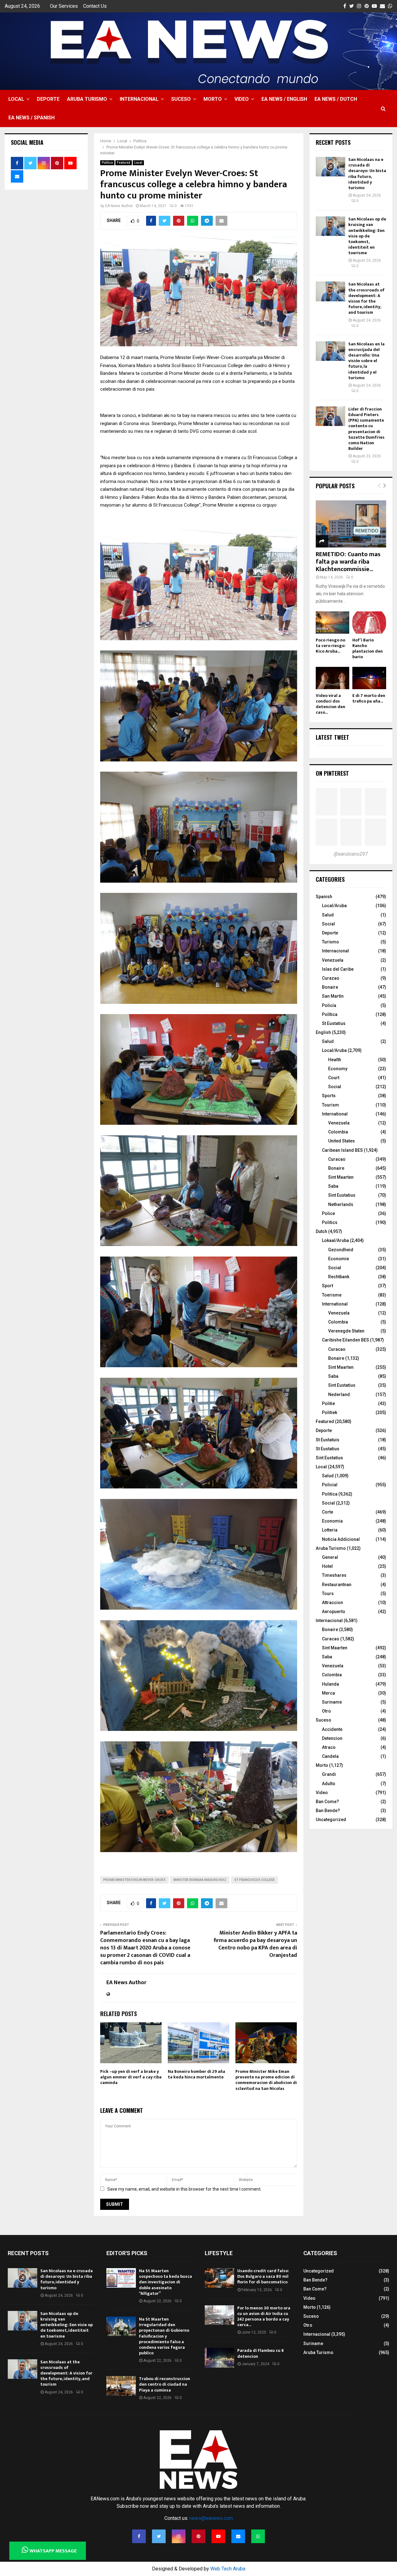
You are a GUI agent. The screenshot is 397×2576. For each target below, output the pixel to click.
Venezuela (333, 960)
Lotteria (330, 1530)
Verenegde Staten (346, 1331)
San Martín (333, 996)
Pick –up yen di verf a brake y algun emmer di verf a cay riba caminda (131, 2077)
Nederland (339, 1394)
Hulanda (330, 1684)
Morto (213, 99)
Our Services (64, 6)
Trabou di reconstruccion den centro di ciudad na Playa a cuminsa (165, 2384)
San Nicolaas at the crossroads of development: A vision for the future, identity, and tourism (366, 298)
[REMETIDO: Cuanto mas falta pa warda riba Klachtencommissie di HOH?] (351, 524)
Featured (124, 163)
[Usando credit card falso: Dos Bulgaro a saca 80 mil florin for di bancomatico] (219, 2278)
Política (330, 1014)
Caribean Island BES (342, 1150)
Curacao (337, 1159)
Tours (328, 1594)
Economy (338, 1069)
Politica (107, 163)
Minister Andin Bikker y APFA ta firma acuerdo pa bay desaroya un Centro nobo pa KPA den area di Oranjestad (255, 1944)
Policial (330, 1485)
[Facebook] (139, 2536)
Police (328, 1213)
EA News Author (119, 206)
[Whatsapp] (258, 2536)
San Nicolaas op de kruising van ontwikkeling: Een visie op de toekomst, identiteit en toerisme (367, 236)
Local (16, 99)
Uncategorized (331, 1820)
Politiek (330, 1412)
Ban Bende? (328, 1811)
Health (335, 1060)
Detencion (332, 1738)
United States (341, 1141)
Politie (328, 1403)
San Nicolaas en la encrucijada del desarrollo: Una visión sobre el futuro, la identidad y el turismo (366, 361)
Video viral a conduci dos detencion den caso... (330, 704)
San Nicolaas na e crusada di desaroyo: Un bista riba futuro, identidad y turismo (367, 174)
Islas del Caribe (338, 969)
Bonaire (330, 987)
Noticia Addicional (341, 1539)
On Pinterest (332, 773)
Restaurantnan (337, 1585)
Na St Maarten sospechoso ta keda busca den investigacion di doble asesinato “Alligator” (165, 2282)
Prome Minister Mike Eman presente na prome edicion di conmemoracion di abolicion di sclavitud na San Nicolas (266, 2080)
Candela (330, 1756)
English (323, 1032)
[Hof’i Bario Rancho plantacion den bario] (369, 623)
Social (328, 924)
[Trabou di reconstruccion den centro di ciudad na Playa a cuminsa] (121, 2386)
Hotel (327, 1566)
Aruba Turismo (87, 99)
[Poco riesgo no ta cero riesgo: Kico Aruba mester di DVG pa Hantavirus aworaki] (333, 623)
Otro (326, 1711)
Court (334, 1078)
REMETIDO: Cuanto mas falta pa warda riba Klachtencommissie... (348, 562)
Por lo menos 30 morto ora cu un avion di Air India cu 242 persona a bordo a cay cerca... (264, 2317)
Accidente (332, 1729)
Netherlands (341, 1204)
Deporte (48, 99)
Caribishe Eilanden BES (346, 1340)
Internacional (139, 99)
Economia (332, 1521)
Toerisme (332, 1295)
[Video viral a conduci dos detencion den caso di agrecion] (333, 678)
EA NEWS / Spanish (31, 118)
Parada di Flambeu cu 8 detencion (261, 2353)
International (335, 1114)
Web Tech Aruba (228, 2569)
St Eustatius (334, 1023)
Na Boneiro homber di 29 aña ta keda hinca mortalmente (196, 2074)
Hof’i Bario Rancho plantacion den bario (368, 648)
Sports (329, 1096)
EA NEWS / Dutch (336, 99)
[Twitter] (159, 2536)
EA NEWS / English (284, 99)
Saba (333, 1186)
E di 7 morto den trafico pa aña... (369, 698)
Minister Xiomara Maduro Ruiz (200, 1880)
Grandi (329, 1774)
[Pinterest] (198, 2536)
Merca (328, 1693)
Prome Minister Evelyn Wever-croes (134, 1880)
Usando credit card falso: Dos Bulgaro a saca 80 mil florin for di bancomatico (263, 2276)
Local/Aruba (334, 906)
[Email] (238, 2536)
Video (242, 99)
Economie (339, 1259)
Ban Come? (327, 1802)
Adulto (329, 1784)
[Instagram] (179, 2536)
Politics (330, 1222)
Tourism (330, 1105)
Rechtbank (339, 1277)
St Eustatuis (328, 1440)
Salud (328, 915)
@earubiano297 (351, 854)
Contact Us (95, 6)
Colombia (338, 1132)
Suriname (332, 1702)
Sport (328, 1286)
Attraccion (332, 1603)
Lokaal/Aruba (335, 1240)
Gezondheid (341, 1250)
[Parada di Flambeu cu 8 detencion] (219, 2358)
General (330, 1557)
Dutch (321, 1231)
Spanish (324, 897)
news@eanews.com (211, 2518)
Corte (328, 1512)
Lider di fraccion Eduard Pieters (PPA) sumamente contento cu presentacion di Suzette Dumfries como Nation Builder (366, 429)
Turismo (330, 942)
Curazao (331, 978)
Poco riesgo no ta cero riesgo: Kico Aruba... (331, 646)
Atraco (329, 1747)
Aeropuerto (334, 1612)
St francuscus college (254, 1880)
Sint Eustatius (342, 1195)
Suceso (181, 99)
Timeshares (334, 1575)
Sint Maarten (341, 1177)
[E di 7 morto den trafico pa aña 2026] (369, 678)
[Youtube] (218, 2536)
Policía (329, 1005)
